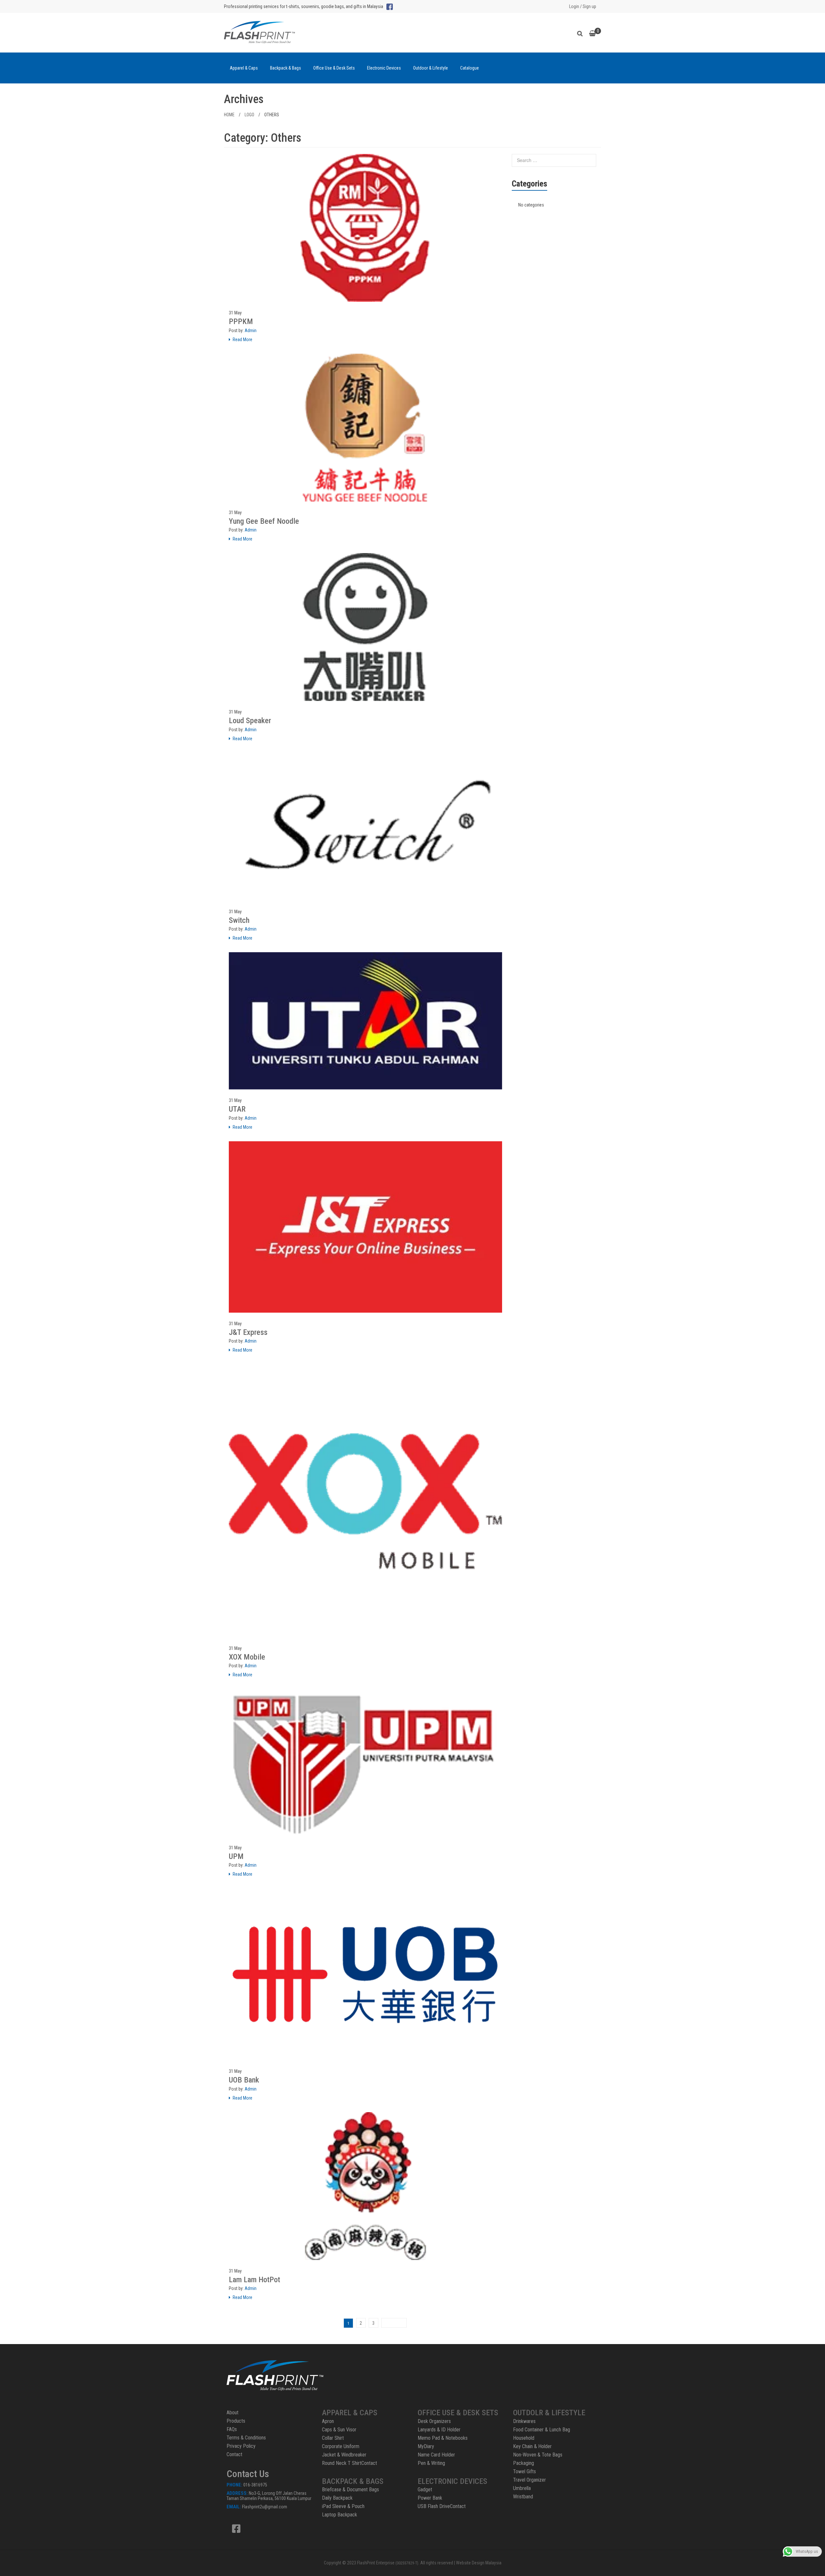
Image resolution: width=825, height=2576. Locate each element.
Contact (234, 2454)
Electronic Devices (384, 68)
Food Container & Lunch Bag (542, 2430)
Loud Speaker (250, 721)
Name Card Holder (436, 2455)
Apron (328, 2421)
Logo (249, 115)
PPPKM (241, 321)
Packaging (524, 2463)
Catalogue (470, 68)
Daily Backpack (337, 2498)
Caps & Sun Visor (339, 2430)
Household (524, 2438)
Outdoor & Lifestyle (431, 68)
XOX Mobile (247, 1657)
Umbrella (522, 2488)
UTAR (237, 1109)
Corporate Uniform (341, 2446)
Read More (243, 340)
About (233, 2413)
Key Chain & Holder (532, 2446)
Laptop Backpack (340, 2515)
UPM (236, 1856)
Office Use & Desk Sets (334, 68)
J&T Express (248, 1332)
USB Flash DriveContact (442, 2506)
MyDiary (426, 2446)
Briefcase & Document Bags (350, 2490)
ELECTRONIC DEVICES (452, 2481)
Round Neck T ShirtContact (349, 2463)
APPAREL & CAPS (350, 2413)
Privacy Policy (241, 2446)
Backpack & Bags (286, 68)
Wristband (523, 2497)
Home (229, 115)
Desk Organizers (434, 2421)
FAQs (232, 2429)
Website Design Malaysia (479, 2563)
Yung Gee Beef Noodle (264, 521)
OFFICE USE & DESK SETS (458, 2413)
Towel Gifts (524, 2471)
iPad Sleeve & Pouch (343, 2506)
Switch (239, 920)
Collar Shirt (333, 2438)
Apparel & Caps (244, 68)
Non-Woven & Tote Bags (538, 2455)
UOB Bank (244, 2080)
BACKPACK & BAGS (353, 2481)
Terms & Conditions (246, 2438)
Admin (251, 330)
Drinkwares (524, 2421)
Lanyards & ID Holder (439, 2430)
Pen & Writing (431, 2463)
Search (582, 33)
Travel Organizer (529, 2480)
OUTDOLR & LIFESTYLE (549, 2413)
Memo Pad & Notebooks (443, 2438)
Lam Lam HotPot (254, 2280)
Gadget (425, 2490)
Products (236, 2421)
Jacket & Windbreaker (344, 2455)
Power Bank (430, 2498)
